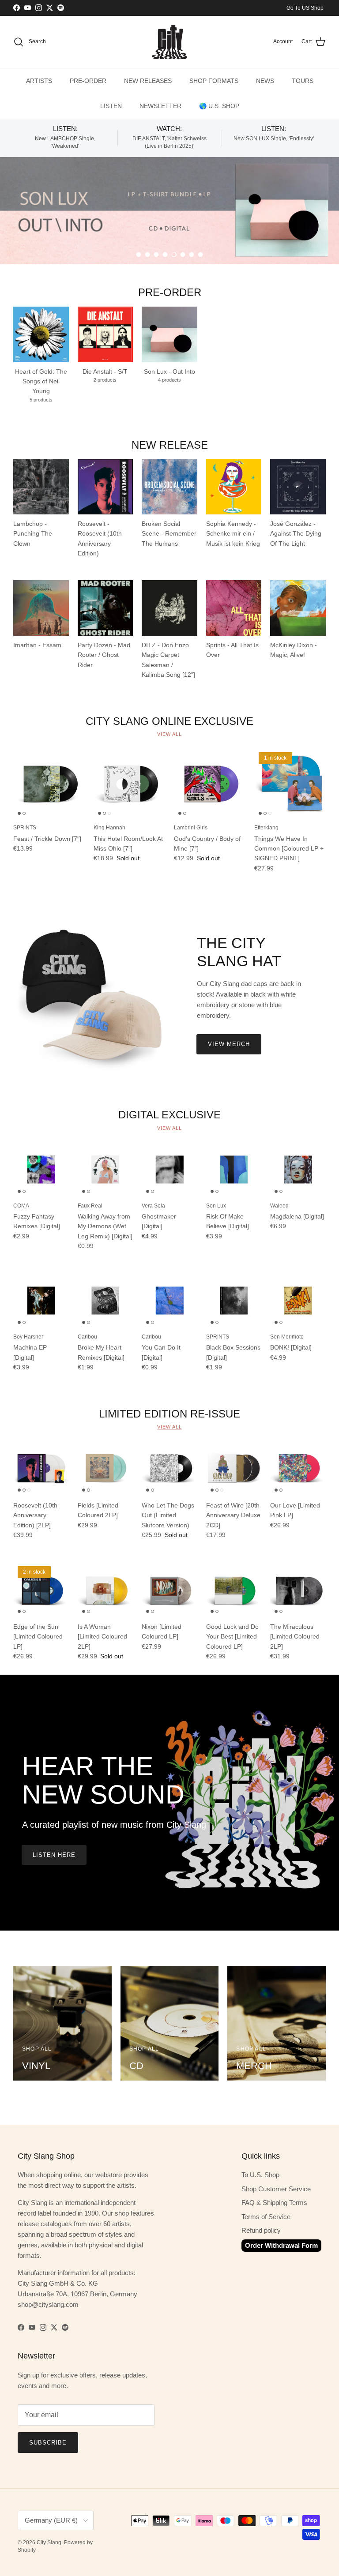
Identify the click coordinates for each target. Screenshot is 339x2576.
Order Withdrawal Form (281, 2245)
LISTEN (111, 106)
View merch (229, 1044)
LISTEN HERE (54, 1855)
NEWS (265, 81)
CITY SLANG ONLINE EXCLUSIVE (169, 721)
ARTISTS (39, 81)
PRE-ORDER (88, 81)
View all (169, 734)
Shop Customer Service (276, 2189)
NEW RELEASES (148, 81)
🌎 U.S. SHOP (219, 106)
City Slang (49, 2542)
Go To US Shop (305, 8)
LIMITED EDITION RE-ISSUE (169, 1413)
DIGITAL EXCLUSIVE (169, 1115)
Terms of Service (266, 2217)
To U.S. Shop (260, 2175)
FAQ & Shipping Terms (274, 2203)
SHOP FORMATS (214, 81)
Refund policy (261, 2230)
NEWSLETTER (160, 106)
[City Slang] (169, 42)
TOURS (303, 81)
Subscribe (48, 2443)
